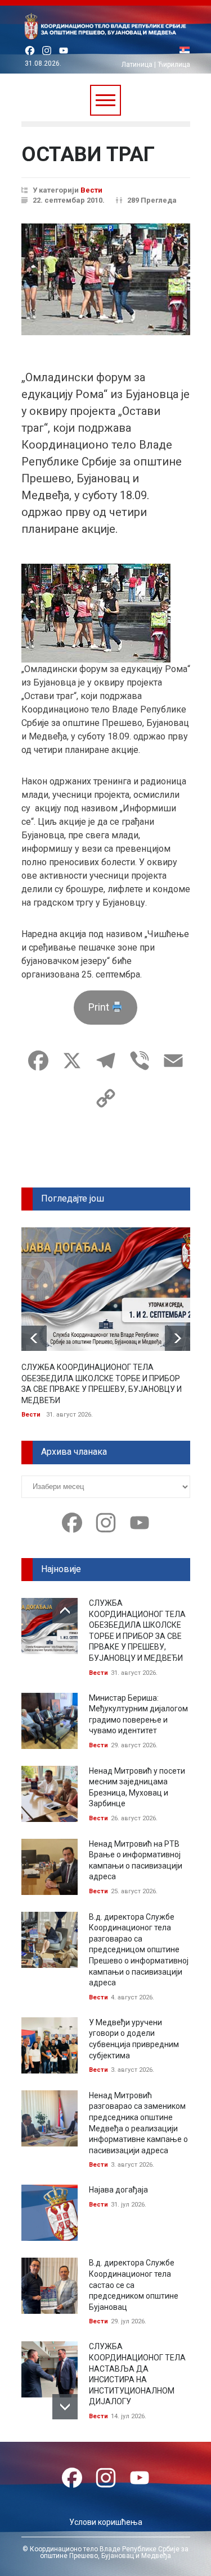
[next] (178, 1338)
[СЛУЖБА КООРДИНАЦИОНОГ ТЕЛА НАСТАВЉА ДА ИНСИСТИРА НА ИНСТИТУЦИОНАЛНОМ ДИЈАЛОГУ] (50, 2369)
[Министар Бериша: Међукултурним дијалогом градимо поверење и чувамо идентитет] (50, 1721)
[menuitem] (185, 51)
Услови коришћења (106, 2522)
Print (100, 1007)
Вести (91, 190)
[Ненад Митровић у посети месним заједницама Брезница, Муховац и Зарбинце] (50, 1794)
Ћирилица (174, 65)
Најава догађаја (118, 2190)
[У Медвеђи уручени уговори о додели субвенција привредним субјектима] (50, 2045)
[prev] (34, 1338)
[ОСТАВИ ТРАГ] (106, 279)
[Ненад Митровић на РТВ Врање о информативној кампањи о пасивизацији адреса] (50, 1867)
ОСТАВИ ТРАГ (88, 154)
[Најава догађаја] (50, 2213)
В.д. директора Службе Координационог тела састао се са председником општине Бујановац (134, 2285)
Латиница (137, 65)
